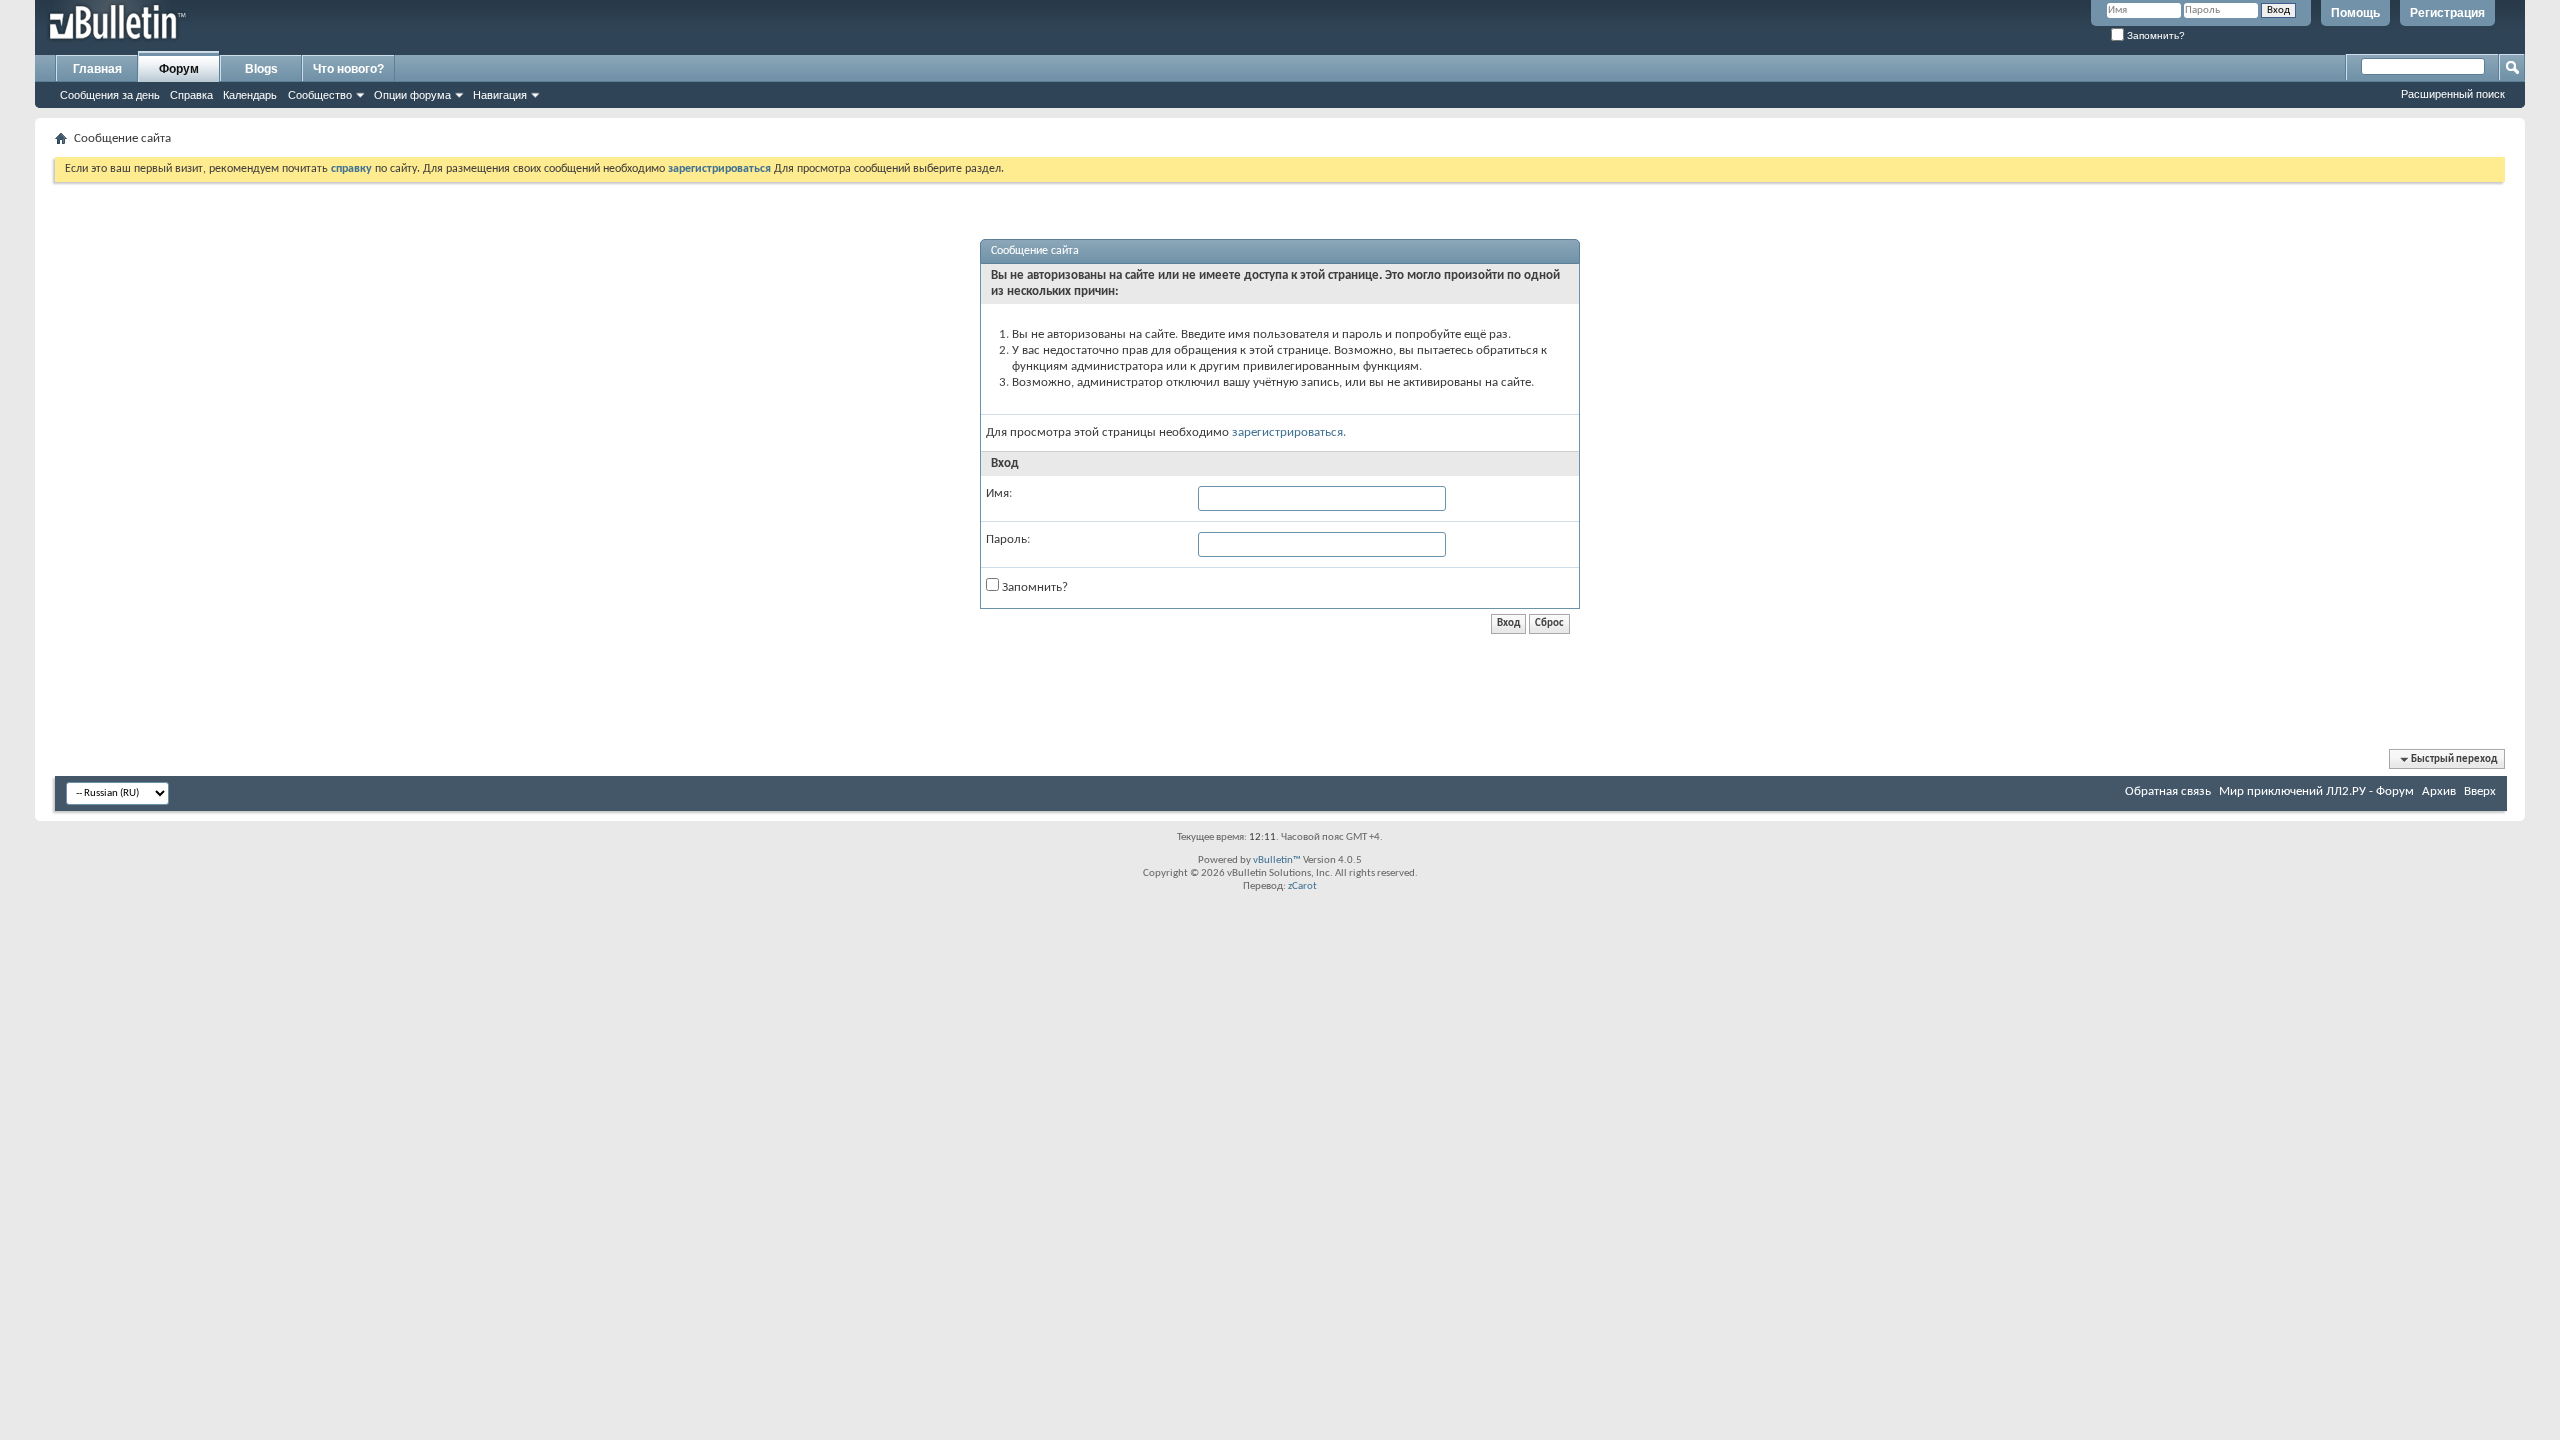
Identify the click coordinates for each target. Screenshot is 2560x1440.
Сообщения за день (110, 95)
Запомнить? (2154, 35)
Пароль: (1008, 539)
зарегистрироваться (1287, 432)
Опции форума (412, 95)
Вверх (2480, 791)
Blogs (261, 69)
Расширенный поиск (2453, 94)
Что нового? (348, 69)
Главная (97, 69)
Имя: (999, 493)
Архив (2439, 791)
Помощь (2355, 13)
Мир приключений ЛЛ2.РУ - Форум (2316, 791)
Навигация (500, 95)
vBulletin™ (1277, 860)
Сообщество (320, 95)
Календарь (250, 95)
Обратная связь (2168, 791)
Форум (179, 69)
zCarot (1302, 886)
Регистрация (2447, 13)
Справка (191, 95)
